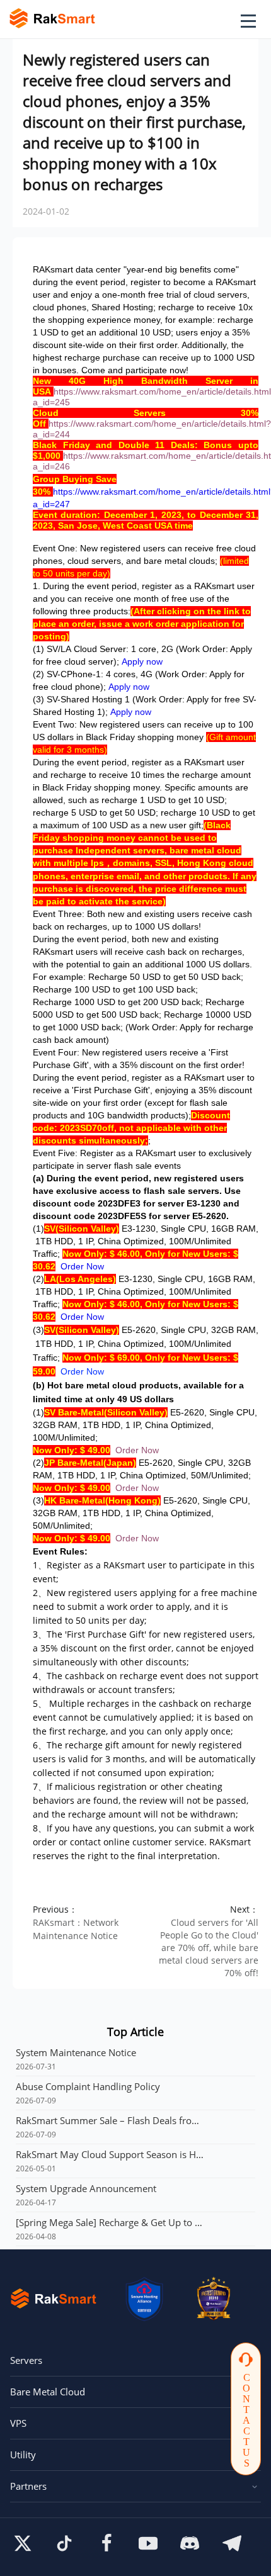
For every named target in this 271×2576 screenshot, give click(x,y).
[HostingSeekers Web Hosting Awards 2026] (214, 2298)
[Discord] (190, 2543)
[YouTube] (148, 2543)
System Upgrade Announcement (86, 2188)
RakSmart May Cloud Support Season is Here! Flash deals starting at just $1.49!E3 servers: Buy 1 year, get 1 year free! (110, 2154)
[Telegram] (232, 2543)
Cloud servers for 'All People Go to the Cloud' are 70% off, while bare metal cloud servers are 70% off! (209, 1948)
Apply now (142, 661)
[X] (23, 2543)
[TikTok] (64, 2543)
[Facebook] (107, 2543)
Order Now (82, 1266)
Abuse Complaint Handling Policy (88, 2086)
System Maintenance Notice (76, 2052)
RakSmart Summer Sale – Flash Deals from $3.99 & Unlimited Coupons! (110, 2120)
